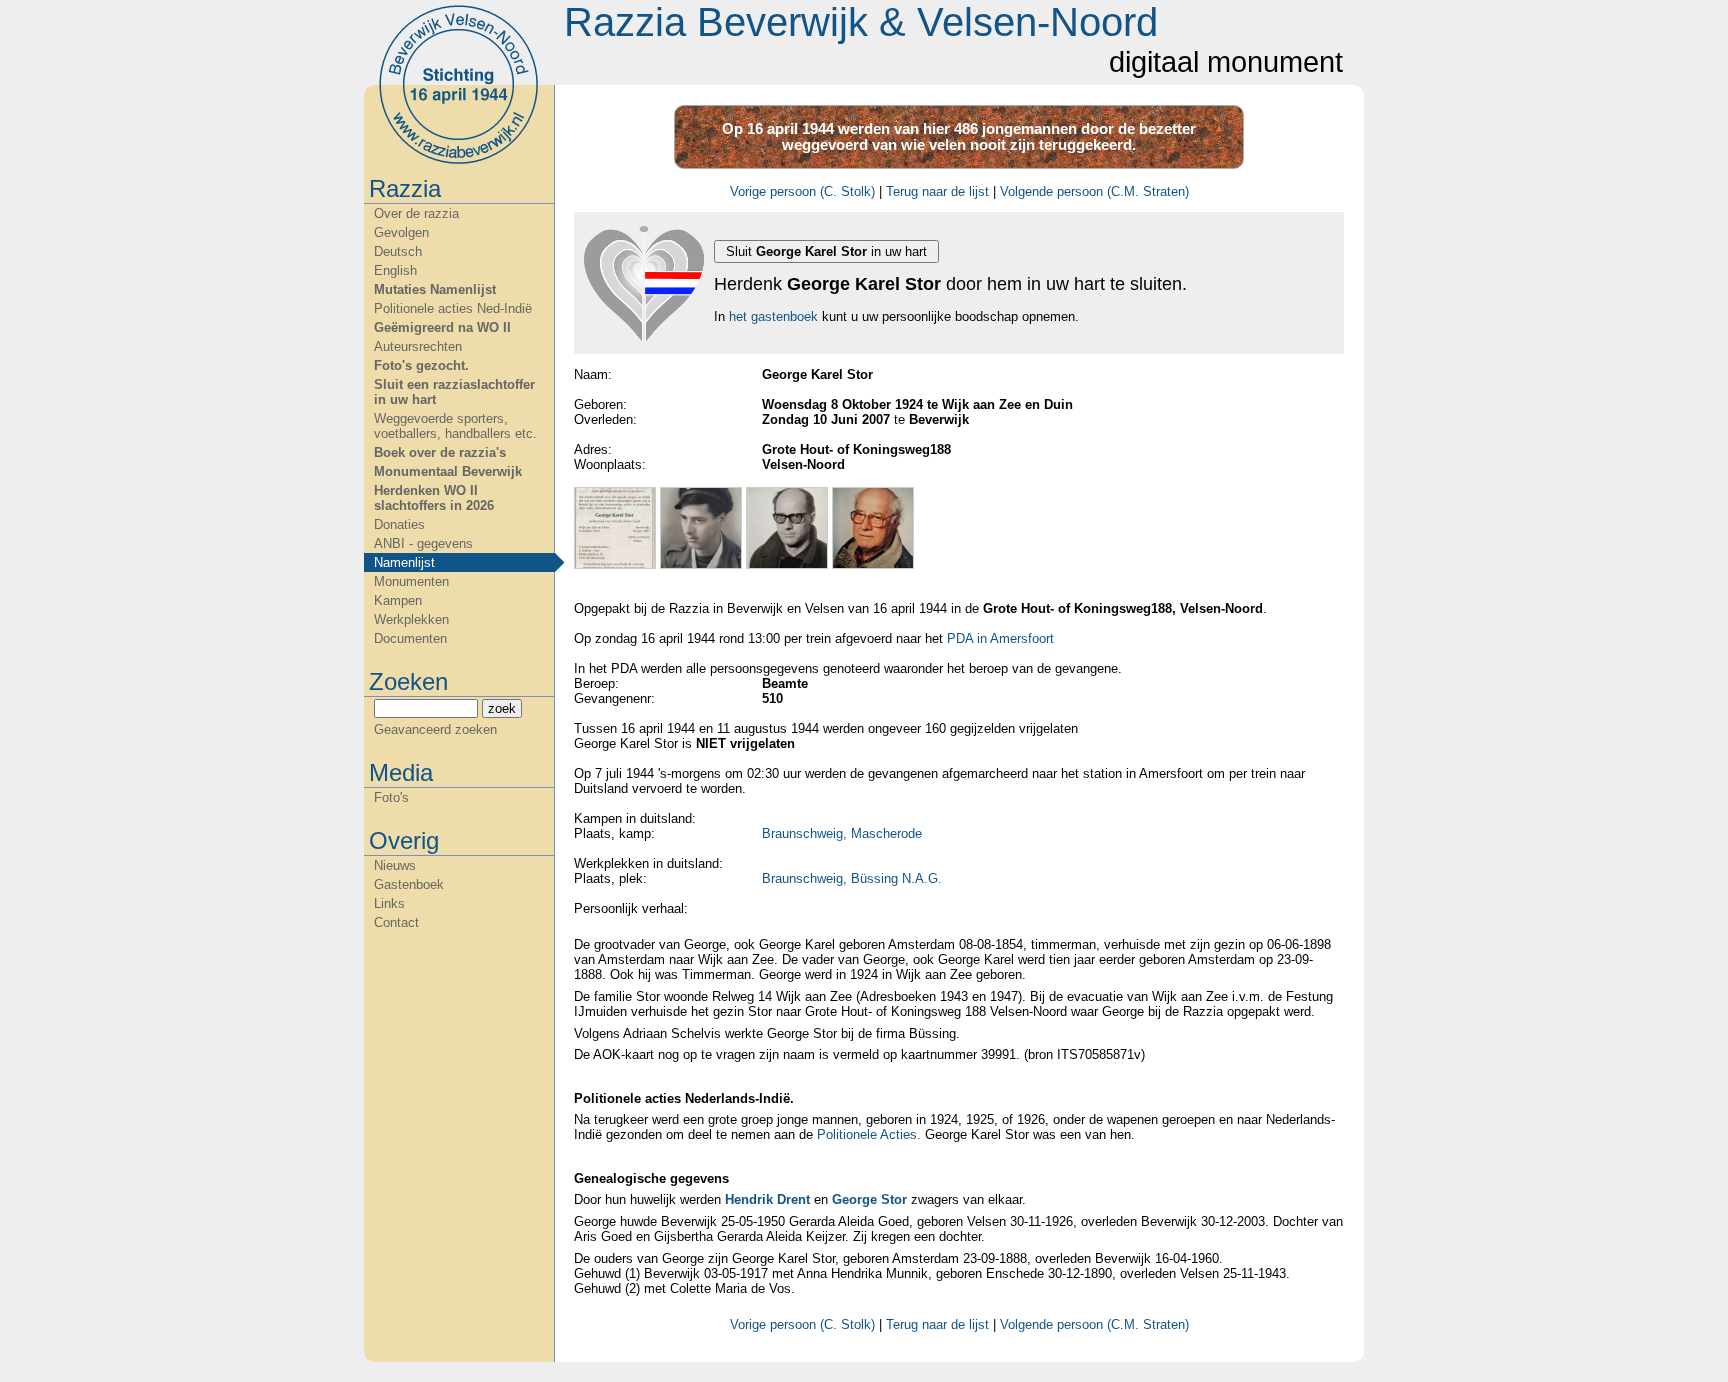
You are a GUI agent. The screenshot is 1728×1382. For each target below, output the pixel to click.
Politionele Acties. (869, 1134)
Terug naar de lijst (937, 191)
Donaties (399, 524)
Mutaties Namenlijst (435, 289)
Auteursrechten (418, 346)
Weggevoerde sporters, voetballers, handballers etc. (455, 426)
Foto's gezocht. (421, 365)
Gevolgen (401, 232)
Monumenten (411, 581)
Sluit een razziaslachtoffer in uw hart (454, 392)
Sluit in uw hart (826, 251)
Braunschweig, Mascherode (842, 833)
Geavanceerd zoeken (435, 729)
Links (389, 903)
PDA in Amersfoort (1000, 638)
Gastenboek (409, 884)
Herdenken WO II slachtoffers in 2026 (434, 498)
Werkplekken (411, 619)
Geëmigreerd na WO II (442, 327)
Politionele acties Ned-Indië (453, 308)
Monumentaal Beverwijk (448, 471)
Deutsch (398, 251)
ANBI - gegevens (423, 543)
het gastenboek (773, 316)
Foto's (391, 797)
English (395, 270)
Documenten (410, 638)
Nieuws (395, 865)
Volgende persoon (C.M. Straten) (1094, 191)
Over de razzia (416, 213)
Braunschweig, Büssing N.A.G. (852, 878)
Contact (396, 922)
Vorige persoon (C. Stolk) (802, 191)
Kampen (398, 600)
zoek (502, 708)
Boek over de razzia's (440, 452)
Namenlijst (404, 562)
